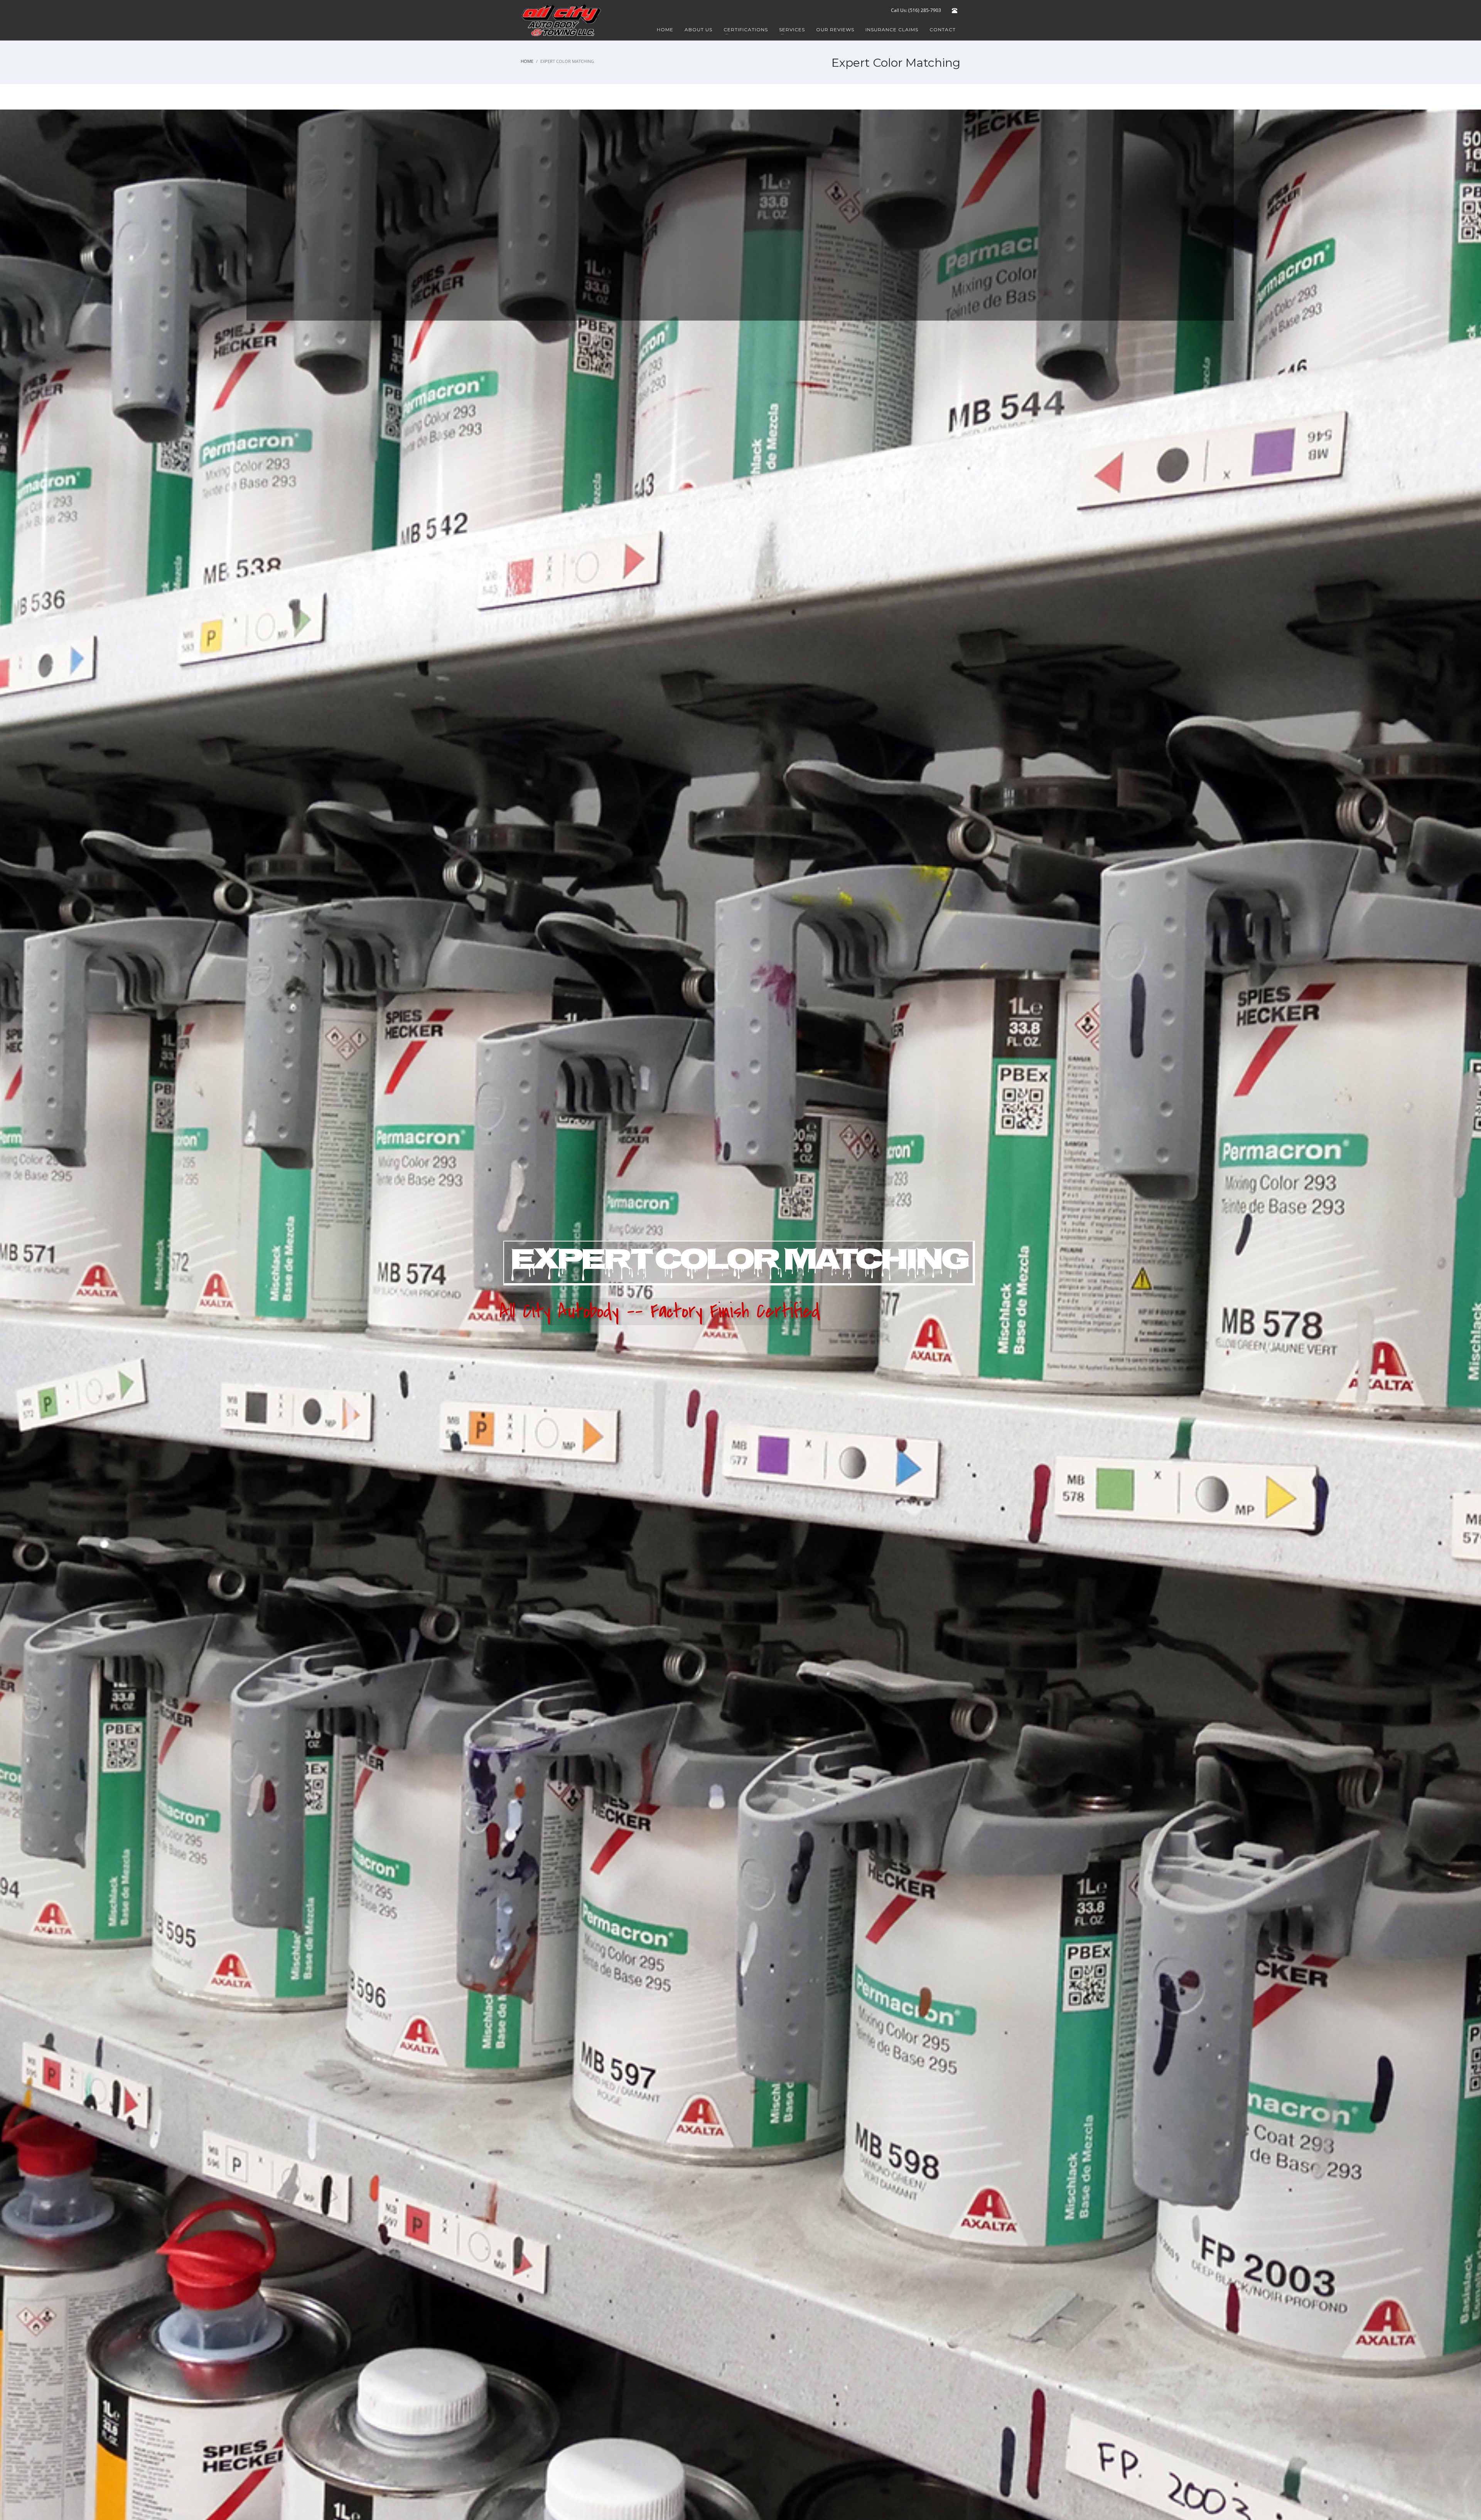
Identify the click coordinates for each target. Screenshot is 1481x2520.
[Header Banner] (955, 10)
